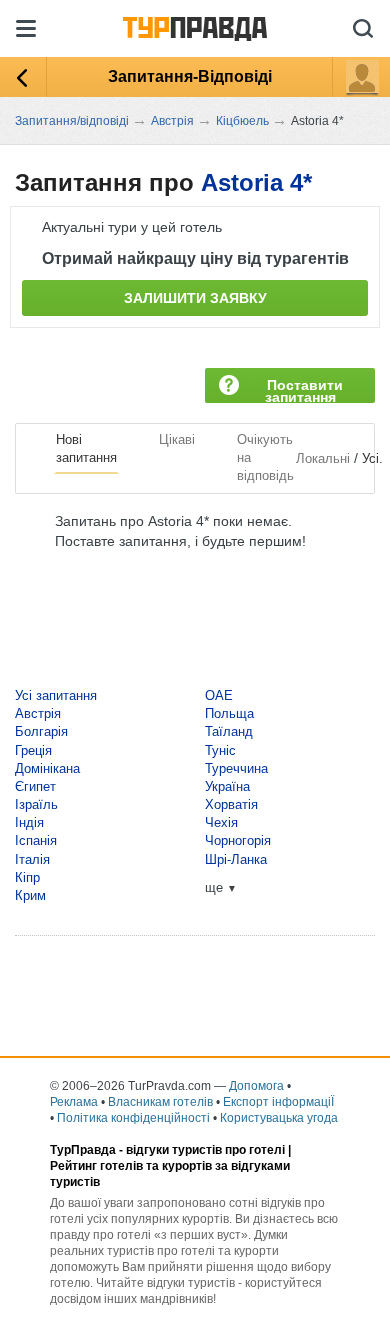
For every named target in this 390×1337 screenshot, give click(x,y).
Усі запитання (56, 695)
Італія (32, 859)
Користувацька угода (279, 1118)
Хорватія (231, 804)
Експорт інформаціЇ (278, 1102)
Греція (33, 750)
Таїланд (229, 731)
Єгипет (35, 786)
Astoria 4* (256, 182)
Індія (29, 822)
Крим (30, 895)
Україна (227, 786)
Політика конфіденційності (133, 1118)
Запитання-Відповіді (190, 76)
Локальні (323, 458)
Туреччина (236, 768)
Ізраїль (36, 804)
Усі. (372, 458)
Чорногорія (238, 840)
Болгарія (41, 731)
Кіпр (27, 877)
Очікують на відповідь (265, 457)
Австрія (38, 713)
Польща (229, 713)
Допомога (256, 1086)
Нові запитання (86, 448)
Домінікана (47, 768)
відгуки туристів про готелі (205, 1150)
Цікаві (177, 439)
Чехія (221, 822)
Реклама (74, 1102)
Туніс (220, 750)
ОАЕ (219, 695)
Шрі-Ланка (236, 859)
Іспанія (36, 840)
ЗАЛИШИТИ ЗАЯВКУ (195, 298)
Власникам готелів (160, 1102)
